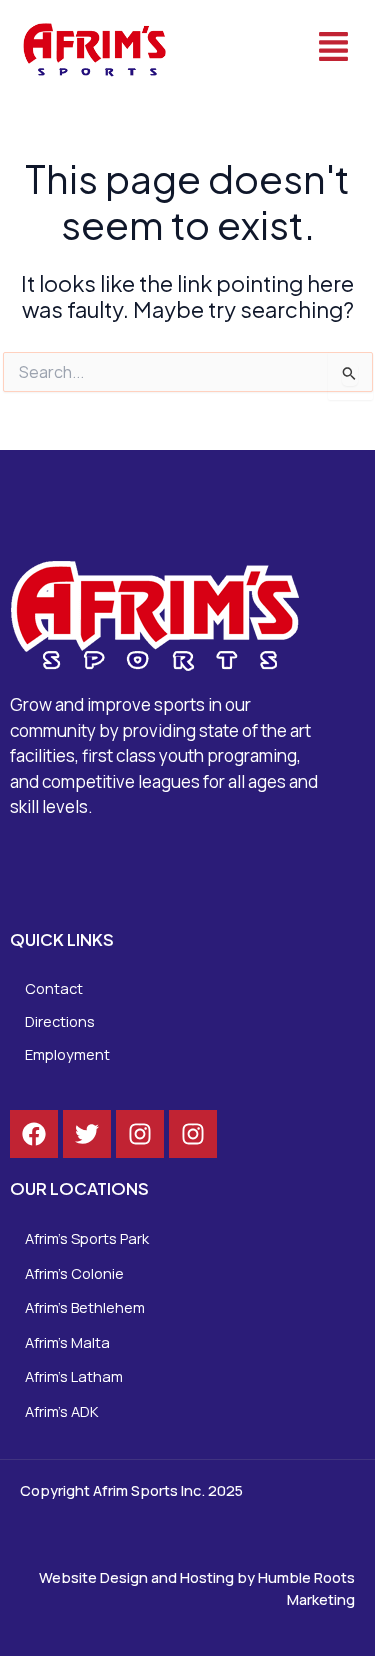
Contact (54, 988)
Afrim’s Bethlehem (85, 1307)
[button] (280, 48)
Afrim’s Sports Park (87, 1238)
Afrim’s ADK (62, 1411)
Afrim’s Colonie (74, 1273)
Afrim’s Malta (67, 1342)
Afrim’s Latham (74, 1376)
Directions (60, 1021)
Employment (67, 1054)
